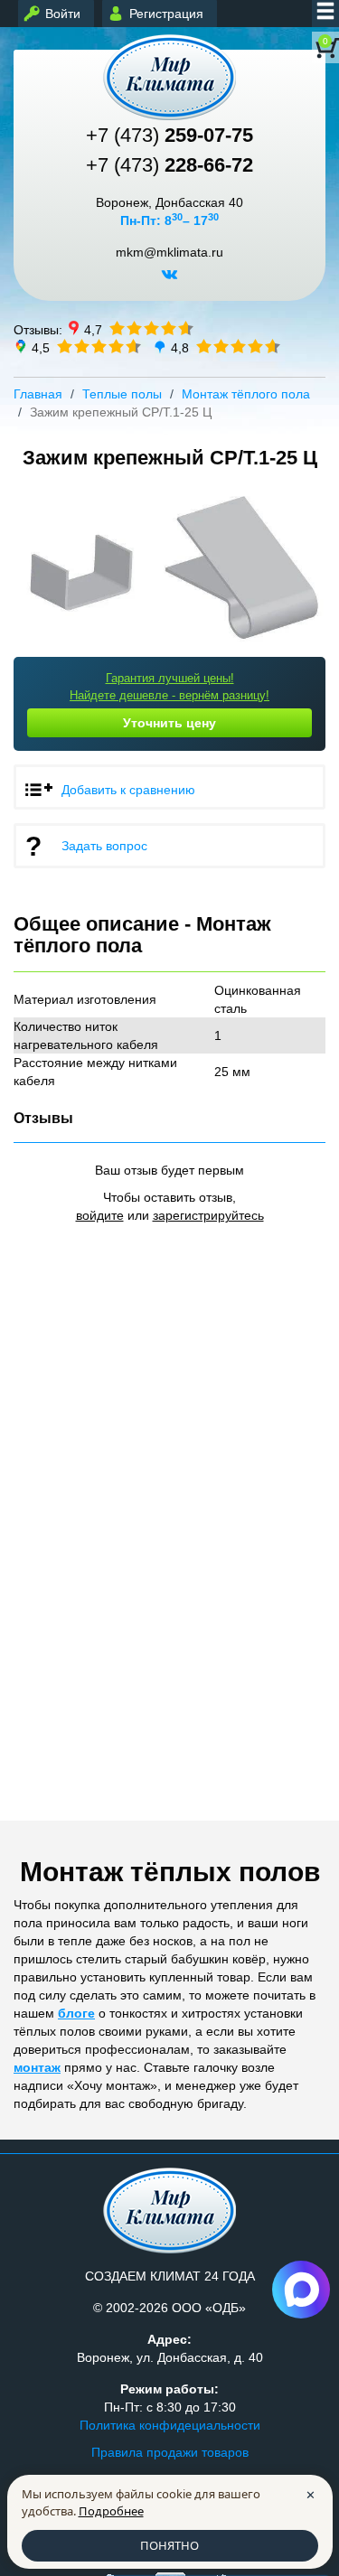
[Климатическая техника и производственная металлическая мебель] (169, 77)
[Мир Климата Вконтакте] (169, 281)
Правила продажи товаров (170, 2452)
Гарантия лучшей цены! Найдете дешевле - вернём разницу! (169, 687)
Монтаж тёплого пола (246, 394)
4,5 (41, 347)
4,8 (180, 347)
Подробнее (111, 2511)
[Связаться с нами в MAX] (301, 2290)
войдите (100, 1215)
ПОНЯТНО (169, 2545)
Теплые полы (122, 394)
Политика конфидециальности (170, 2425)
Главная (38, 394)
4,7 (93, 329)
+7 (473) (169, 135)
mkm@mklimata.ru (169, 253)
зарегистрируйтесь (208, 1215)
